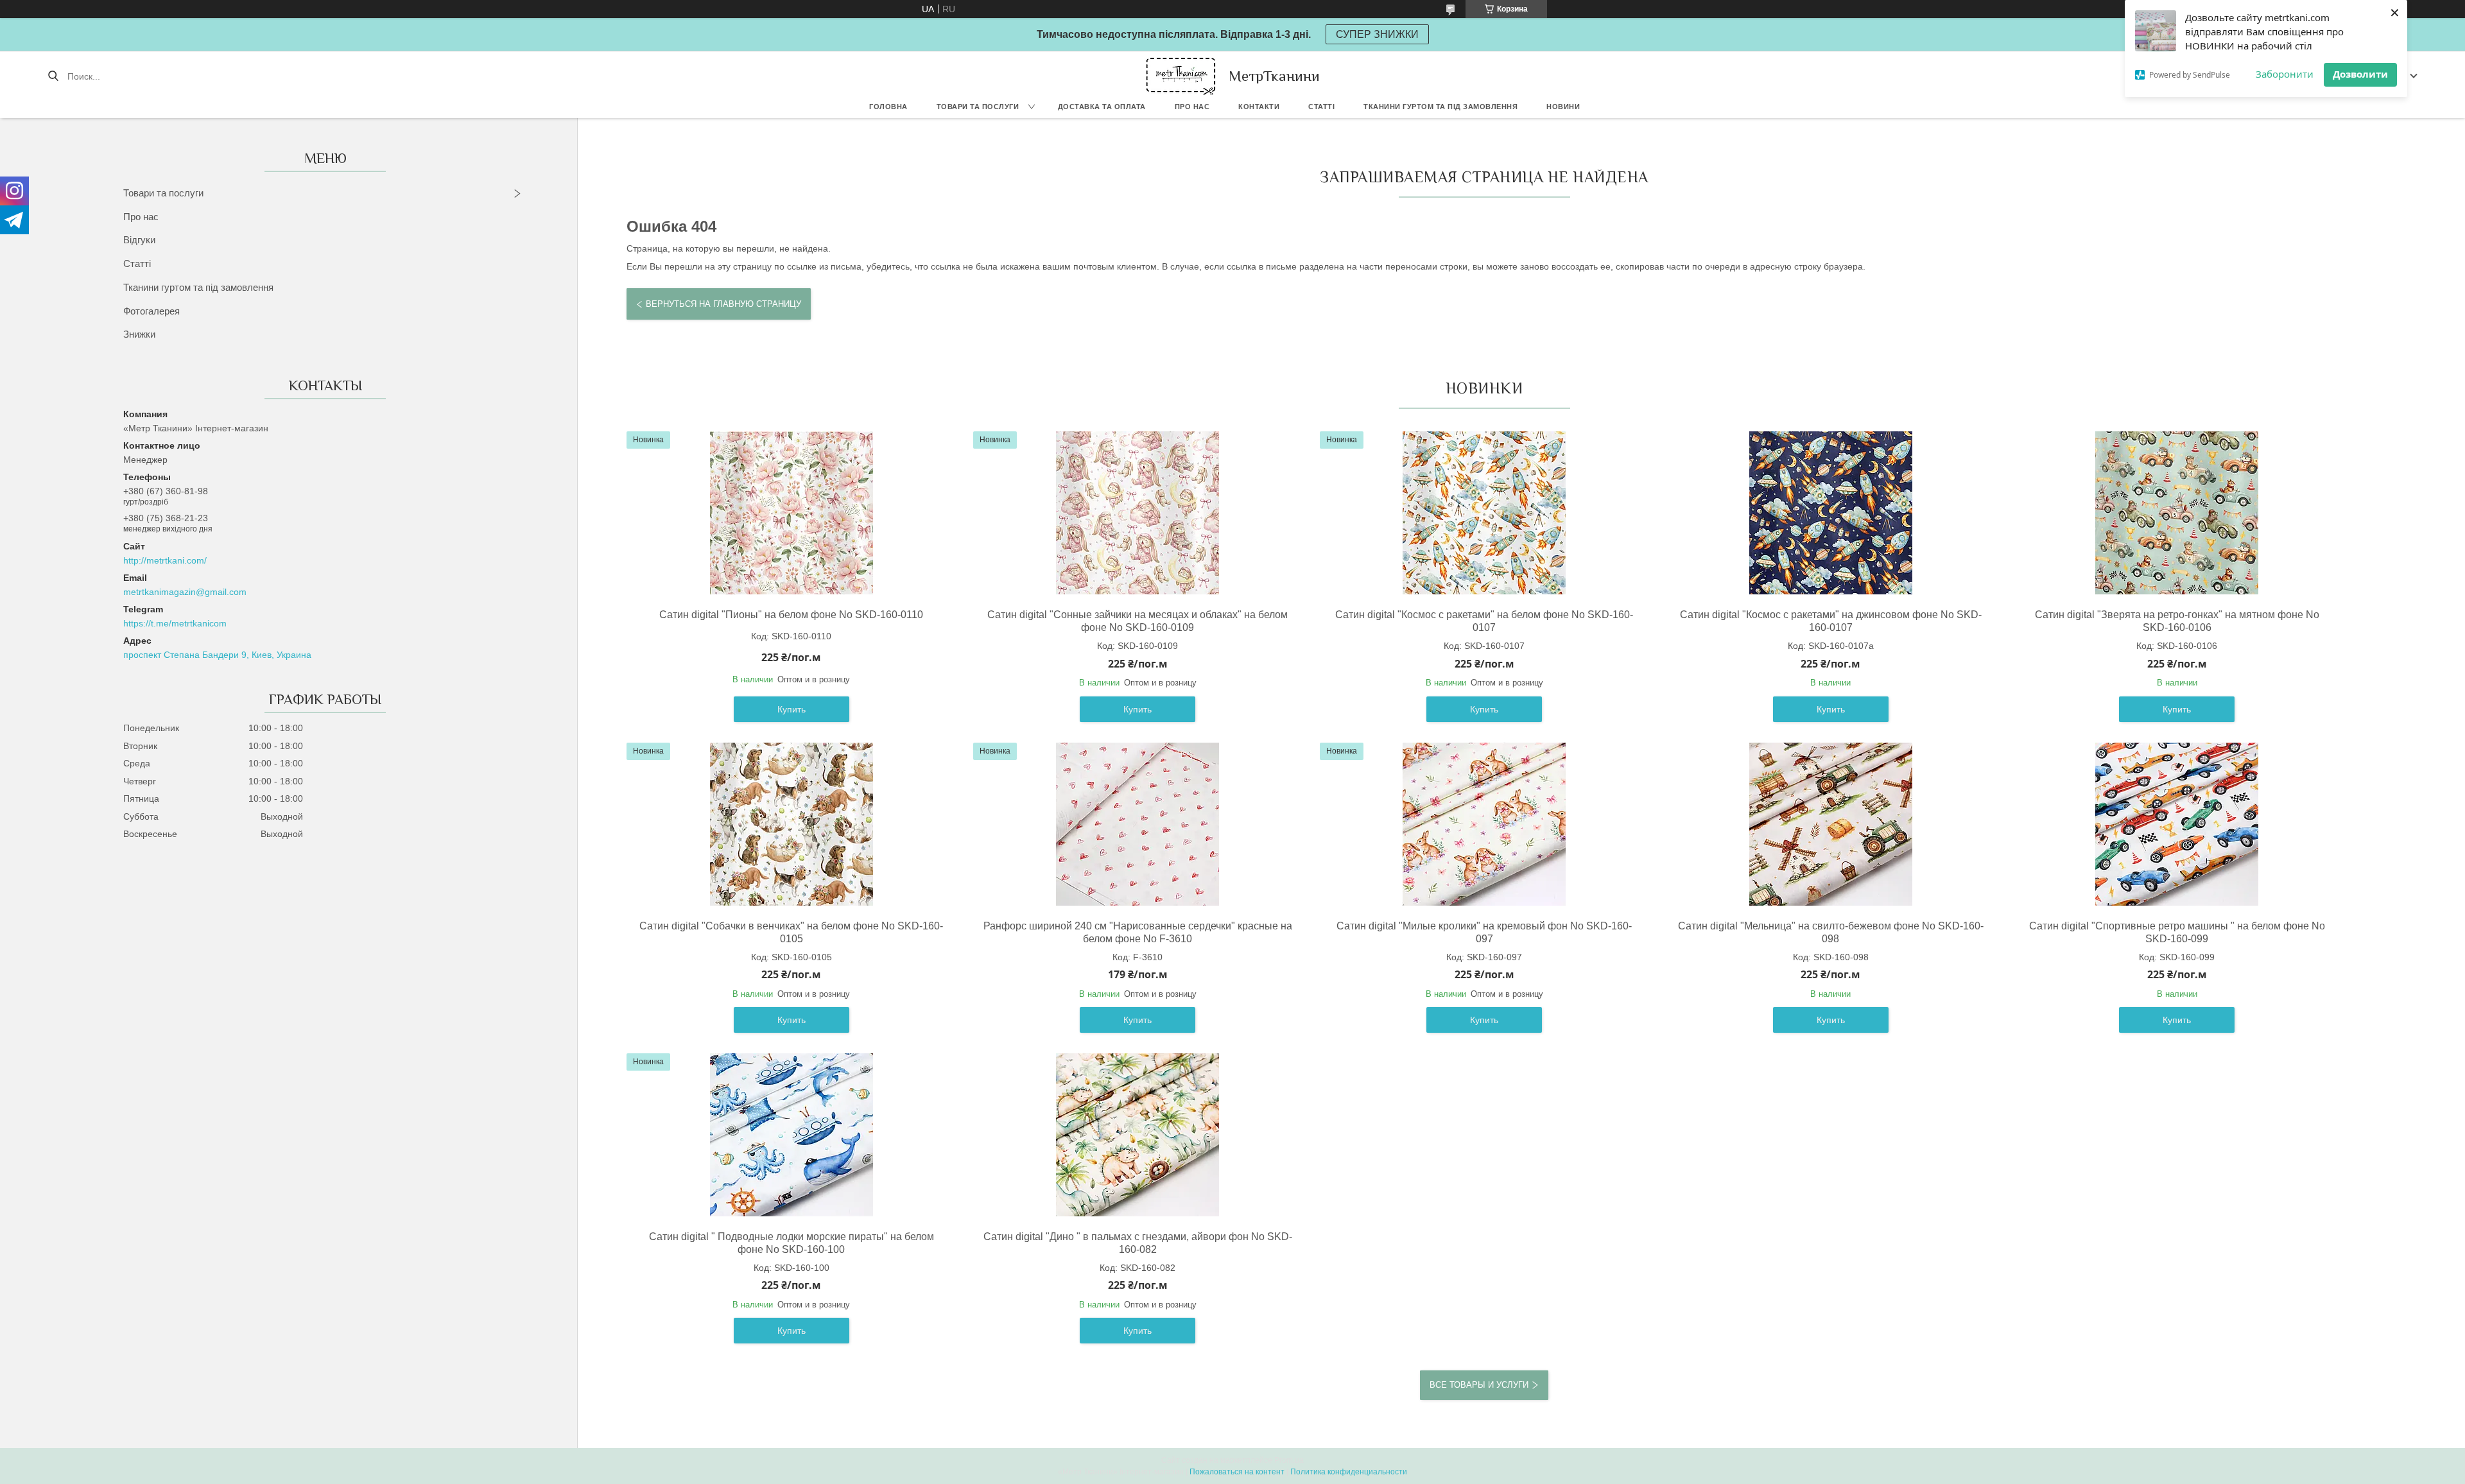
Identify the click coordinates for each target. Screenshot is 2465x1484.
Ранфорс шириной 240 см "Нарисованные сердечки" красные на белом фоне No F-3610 (1138, 932)
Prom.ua (1289, 1460)
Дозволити (2360, 74)
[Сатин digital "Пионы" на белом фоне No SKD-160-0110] (791, 513)
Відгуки (139, 240)
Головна (888, 107)
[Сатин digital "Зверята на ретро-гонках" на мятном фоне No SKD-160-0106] (2177, 513)
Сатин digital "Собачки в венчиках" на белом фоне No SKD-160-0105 (791, 932)
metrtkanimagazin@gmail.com (185, 592)
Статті (1321, 107)
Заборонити (2285, 74)
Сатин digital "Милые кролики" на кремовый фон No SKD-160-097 (1484, 932)
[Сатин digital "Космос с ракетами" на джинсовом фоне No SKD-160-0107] (1831, 513)
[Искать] (53, 76)
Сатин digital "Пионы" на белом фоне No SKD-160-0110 (791, 615)
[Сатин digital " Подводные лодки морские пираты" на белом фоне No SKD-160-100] (791, 1135)
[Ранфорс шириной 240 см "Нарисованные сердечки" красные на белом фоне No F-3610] (1137, 824)
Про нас (1192, 107)
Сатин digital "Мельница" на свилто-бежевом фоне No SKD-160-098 (1831, 932)
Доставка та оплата (1102, 107)
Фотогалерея (151, 311)
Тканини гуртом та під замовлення (1440, 107)
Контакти (1259, 107)
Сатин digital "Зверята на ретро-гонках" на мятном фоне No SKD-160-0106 (2177, 621)
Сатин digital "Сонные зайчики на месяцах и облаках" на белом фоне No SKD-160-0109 (1137, 621)
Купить (791, 709)
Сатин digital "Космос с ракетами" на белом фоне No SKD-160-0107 (1484, 621)
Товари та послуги (978, 107)
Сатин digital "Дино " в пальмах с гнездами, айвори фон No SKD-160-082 (1138, 1243)
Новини (1563, 107)
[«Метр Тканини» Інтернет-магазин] (1181, 76)
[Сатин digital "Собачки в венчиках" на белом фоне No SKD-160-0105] (791, 824)
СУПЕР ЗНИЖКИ (1377, 34)
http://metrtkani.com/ (165, 560)
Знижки (139, 334)
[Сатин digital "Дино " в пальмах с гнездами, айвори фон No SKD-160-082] (1137, 1135)
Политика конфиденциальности (1349, 1472)
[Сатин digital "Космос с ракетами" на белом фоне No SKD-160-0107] (1484, 513)
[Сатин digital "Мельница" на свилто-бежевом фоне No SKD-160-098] (1831, 824)
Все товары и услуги (1479, 1385)
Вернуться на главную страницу (723, 304)
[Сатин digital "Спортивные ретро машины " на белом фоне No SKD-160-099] (2177, 824)
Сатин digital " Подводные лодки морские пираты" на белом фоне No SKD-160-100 (791, 1243)
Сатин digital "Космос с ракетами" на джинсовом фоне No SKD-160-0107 (1831, 621)
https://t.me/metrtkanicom (175, 623)
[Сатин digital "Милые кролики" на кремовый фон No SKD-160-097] (1484, 824)
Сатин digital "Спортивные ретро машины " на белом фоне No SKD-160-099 (2177, 932)
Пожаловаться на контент (1237, 1472)
